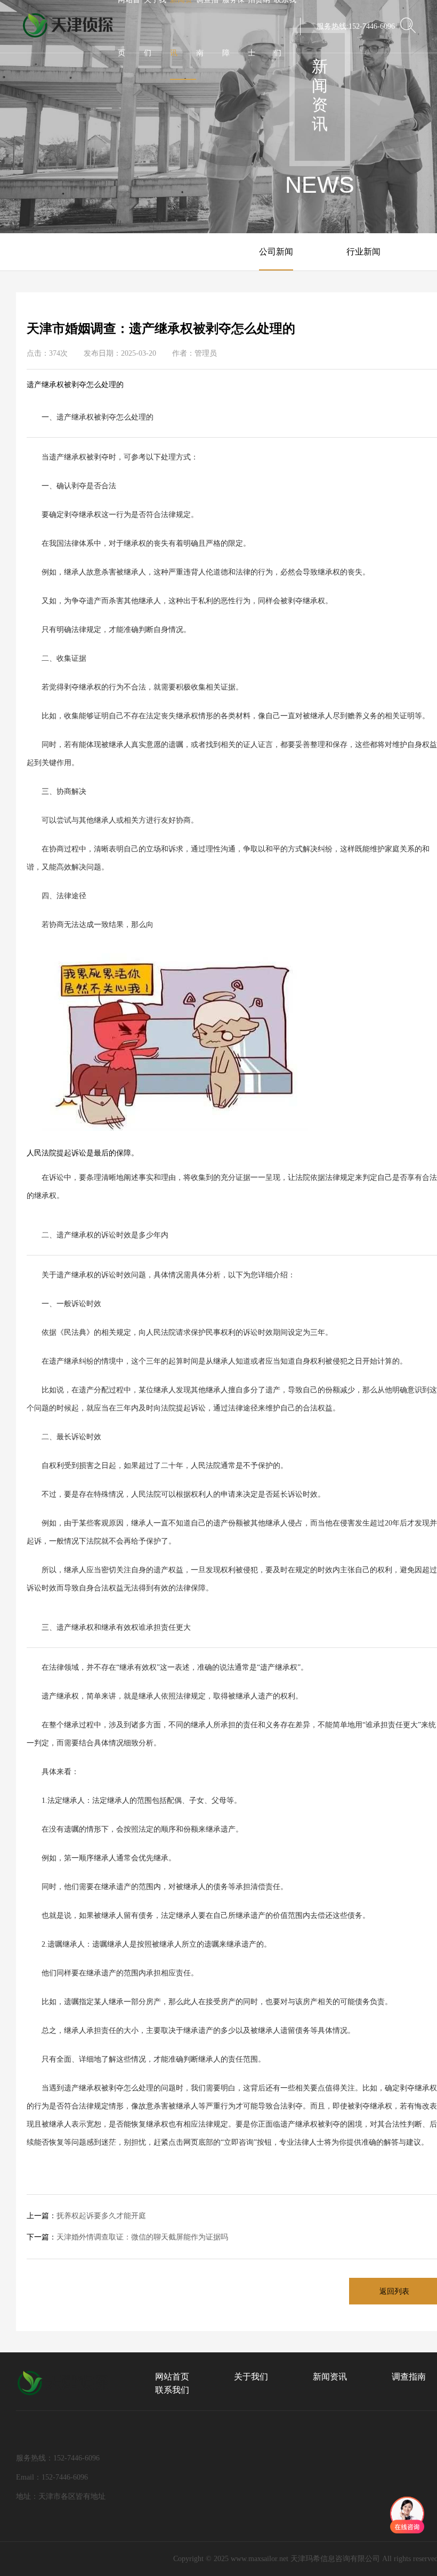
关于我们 (251, 2377)
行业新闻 (363, 252)
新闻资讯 (330, 2377)
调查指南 (409, 2377)
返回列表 (394, 2291)
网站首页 (172, 2377)
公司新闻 (276, 252)
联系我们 (172, 2390)
